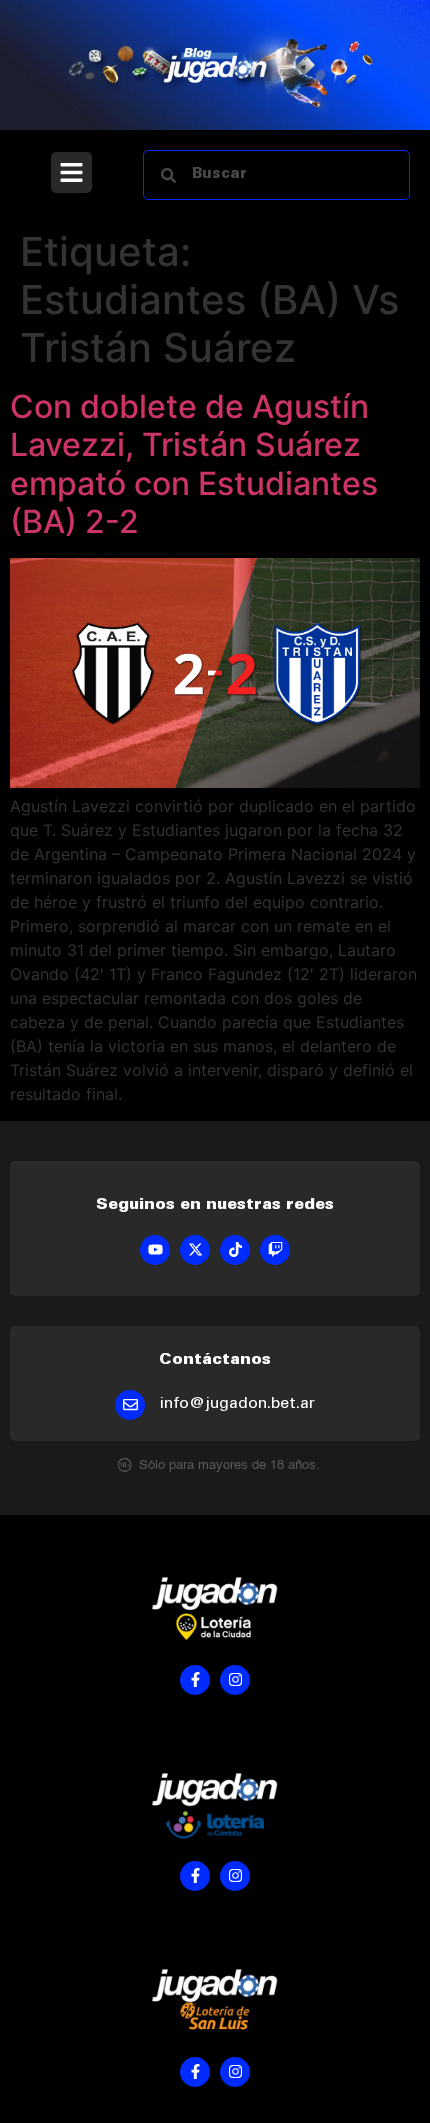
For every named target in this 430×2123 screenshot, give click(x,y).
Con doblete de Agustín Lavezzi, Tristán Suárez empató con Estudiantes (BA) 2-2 (194, 464)
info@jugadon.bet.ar (237, 1404)
